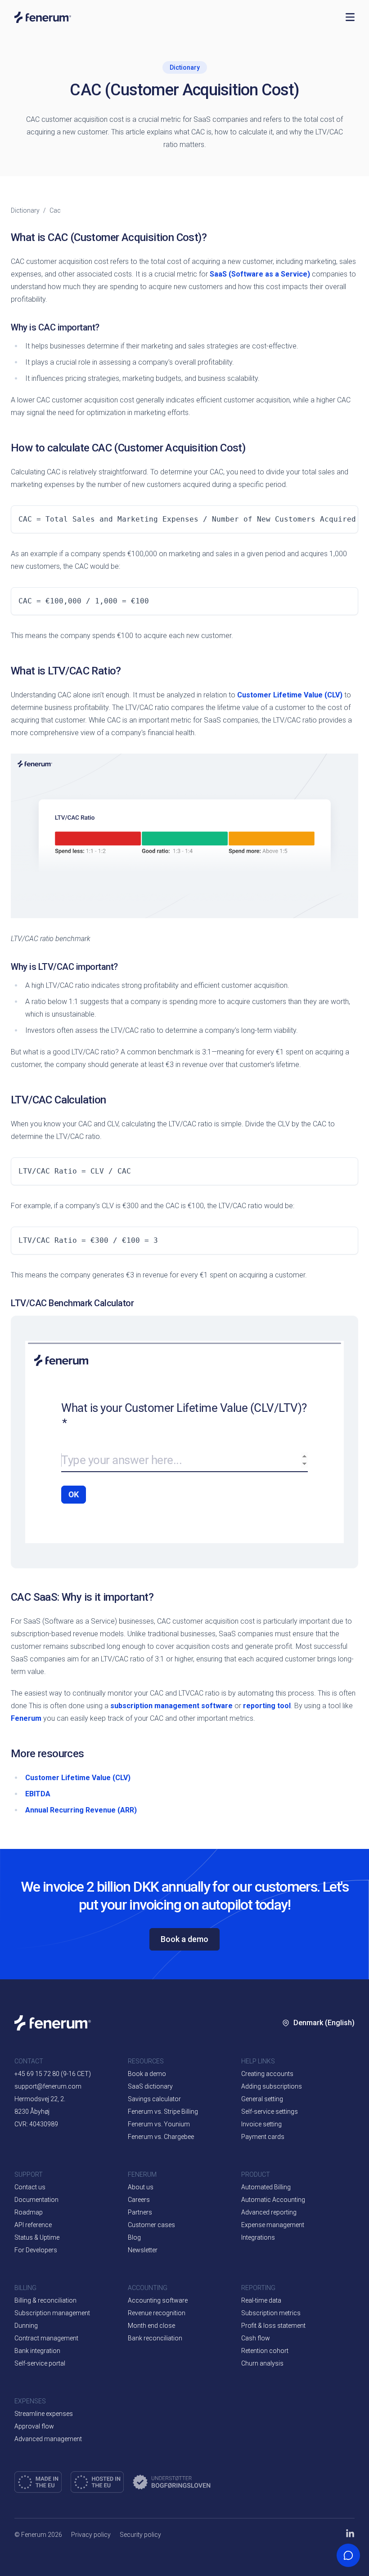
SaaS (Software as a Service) (260, 274)
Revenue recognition (157, 2313)
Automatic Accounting (273, 2200)
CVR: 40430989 (36, 2124)
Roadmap (29, 2212)
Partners (140, 2212)
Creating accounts (267, 2074)
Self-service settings (270, 2112)
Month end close (151, 2326)
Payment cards (263, 2137)
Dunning (26, 2326)
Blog (134, 2237)
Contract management (46, 2338)
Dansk (309, 2069)
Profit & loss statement (273, 2326)
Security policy (140, 2535)
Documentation (36, 2200)
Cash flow (256, 2338)
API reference (33, 2225)
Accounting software (158, 2300)
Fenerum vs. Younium (159, 2124)
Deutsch (311, 2177)
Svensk (310, 2123)
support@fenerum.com (48, 2086)
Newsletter (143, 2250)
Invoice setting (261, 2124)
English (332, 2069)
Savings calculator (154, 2099)
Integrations (258, 2237)
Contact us (30, 2187)
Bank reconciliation (155, 2338)
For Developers (36, 2250)
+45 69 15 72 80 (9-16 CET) (53, 2074)
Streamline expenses (44, 2414)
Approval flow (34, 2426)
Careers (139, 2200)
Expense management (273, 2225)
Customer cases (151, 2225)
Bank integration (37, 2351)
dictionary (25, 210)
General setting (262, 2099)
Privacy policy (91, 2535)
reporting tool (267, 1706)
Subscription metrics (271, 2313)
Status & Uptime (37, 2237)
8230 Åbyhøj (32, 2112)
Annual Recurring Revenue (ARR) (81, 1810)
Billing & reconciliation (45, 2300)
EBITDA (38, 1794)
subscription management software (171, 1706)
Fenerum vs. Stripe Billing (163, 2112)
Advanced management (48, 2439)
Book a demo (184, 1939)
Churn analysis (262, 2363)
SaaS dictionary (150, 2086)
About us (141, 2187)
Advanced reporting (269, 2212)
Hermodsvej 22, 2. (40, 2099)
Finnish (310, 2150)
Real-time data (261, 2300)
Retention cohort (265, 2351)
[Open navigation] (350, 17)
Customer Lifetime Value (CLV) (290, 695)
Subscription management (52, 2313)
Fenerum (26, 1718)
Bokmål (311, 2096)
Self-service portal (40, 2363)
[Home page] (175, 17)
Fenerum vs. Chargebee (161, 2137)
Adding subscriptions (272, 2086)
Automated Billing (266, 2187)
